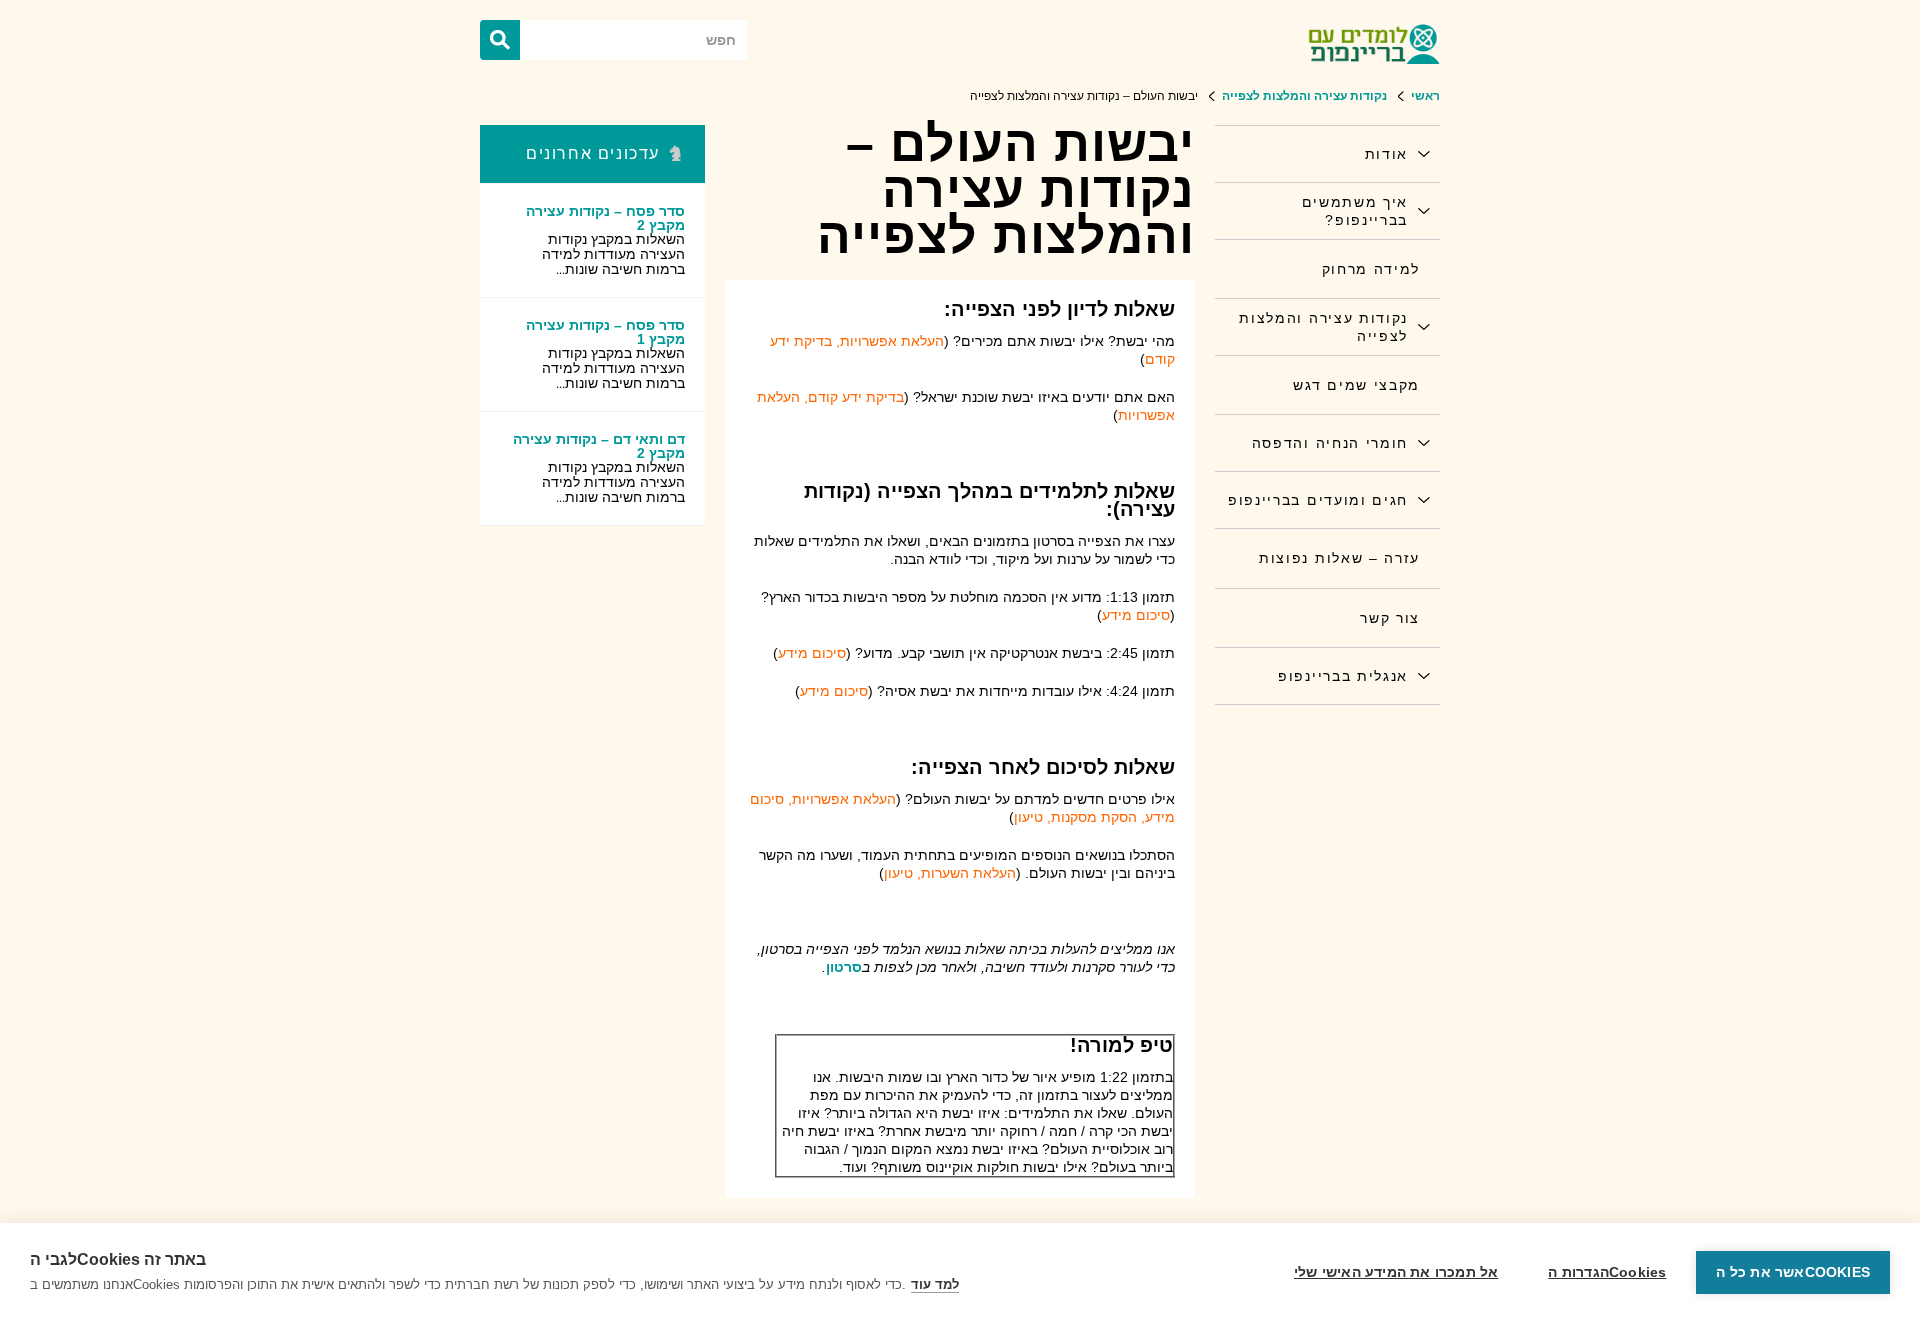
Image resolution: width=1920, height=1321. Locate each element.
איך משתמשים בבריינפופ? (1355, 211)
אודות (1386, 154)
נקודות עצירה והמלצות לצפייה (1323, 327)
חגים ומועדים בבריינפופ (1318, 500)
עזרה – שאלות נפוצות (1339, 558)
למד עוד (935, 1284)
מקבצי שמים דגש (1356, 385)
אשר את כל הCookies (1793, 1272)
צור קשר (1390, 618)
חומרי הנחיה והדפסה (1330, 443)
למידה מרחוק (1371, 269)
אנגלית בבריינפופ (1343, 676)
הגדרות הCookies (1607, 1272)
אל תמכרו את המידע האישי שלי (1396, 1272)
